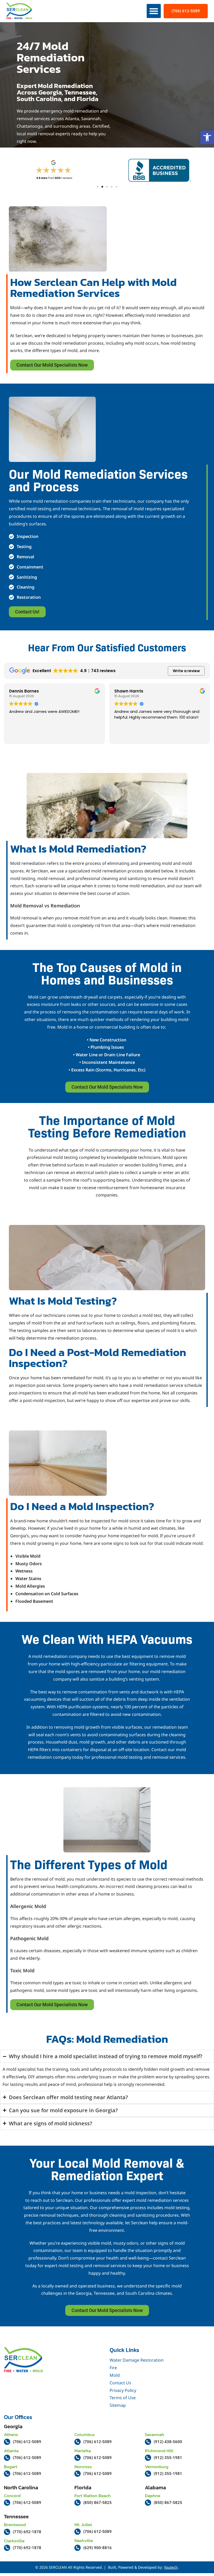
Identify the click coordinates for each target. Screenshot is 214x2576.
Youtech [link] (171, 2567)
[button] (154, 11)
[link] (207, 137)
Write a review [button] (186, 671)
